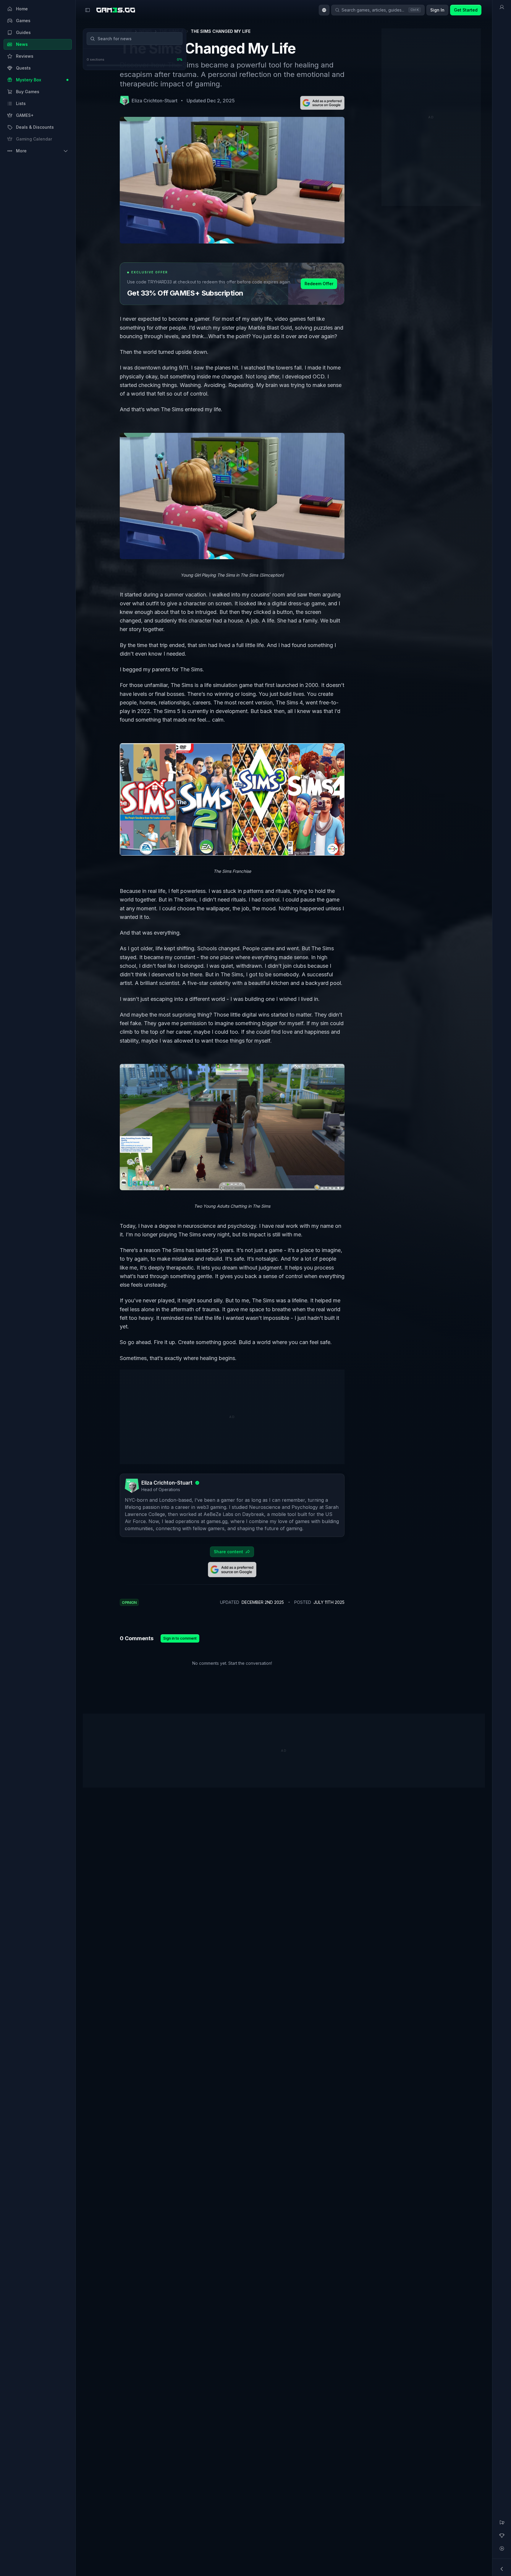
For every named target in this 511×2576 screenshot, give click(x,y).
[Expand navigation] (502, 2569)
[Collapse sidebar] (88, 10)
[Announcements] (502, 2522)
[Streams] (502, 2548)
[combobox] (324, 10)
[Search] (93, 39)
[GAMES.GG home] (116, 10)
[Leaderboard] (502, 2535)
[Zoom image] (232, 496)
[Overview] (502, 7)
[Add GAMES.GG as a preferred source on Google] (322, 103)
